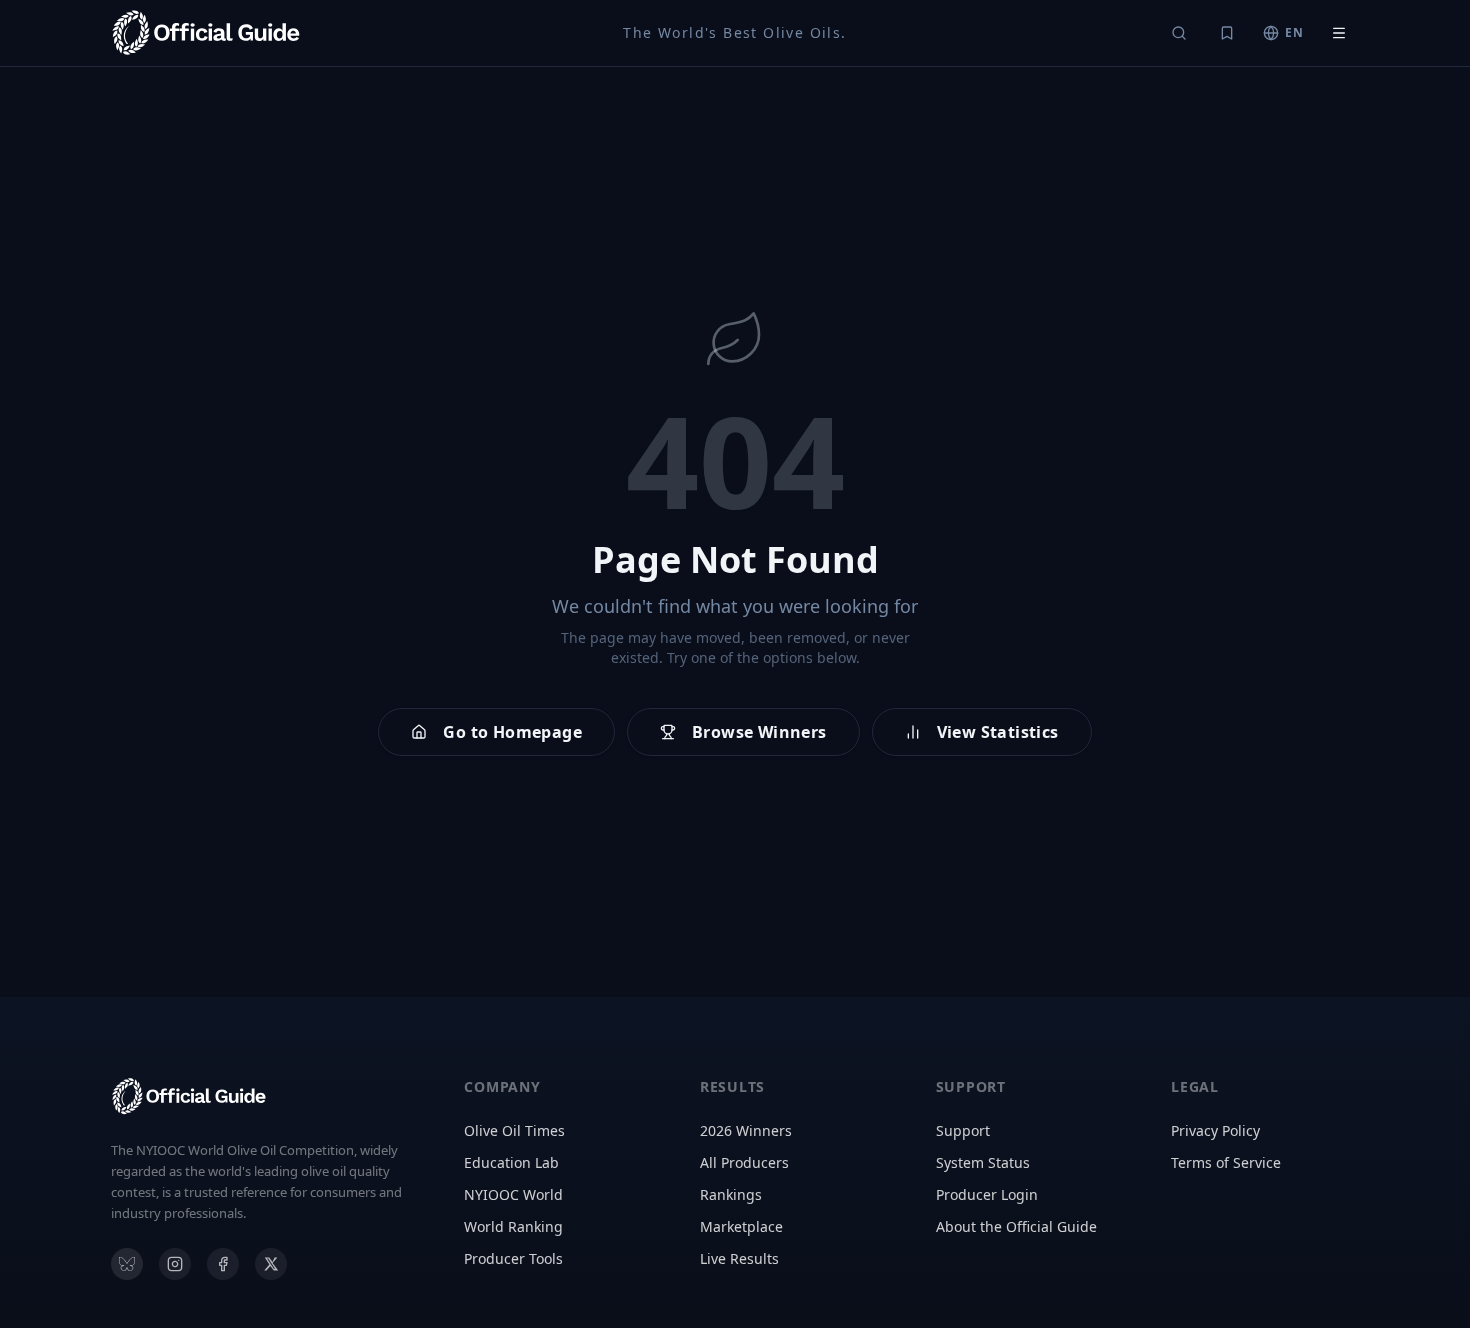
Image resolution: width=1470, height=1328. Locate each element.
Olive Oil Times (514, 1130)
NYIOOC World (513, 1194)
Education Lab (511, 1162)
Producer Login (987, 1194)
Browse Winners (759, 732)
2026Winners (746, 1130)
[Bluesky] (127, 1264)
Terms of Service (1226, 1162)
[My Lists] (1227, 33)
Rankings (731, 1194)
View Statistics (998, 732)
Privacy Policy (1215, 1130)
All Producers (744, 1162)
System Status (983, 1162)
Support (963, 1130)
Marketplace (741, 1226)
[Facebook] (223, 1264)
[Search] (1179, 33)
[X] (271, 1264)
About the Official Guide (1016, 1226)
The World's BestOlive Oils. (734, 32)
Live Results (739, 1258)
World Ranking (513, 1226)
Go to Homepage (512, 732)
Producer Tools (513, 1258)
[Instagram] (175, 1264)
